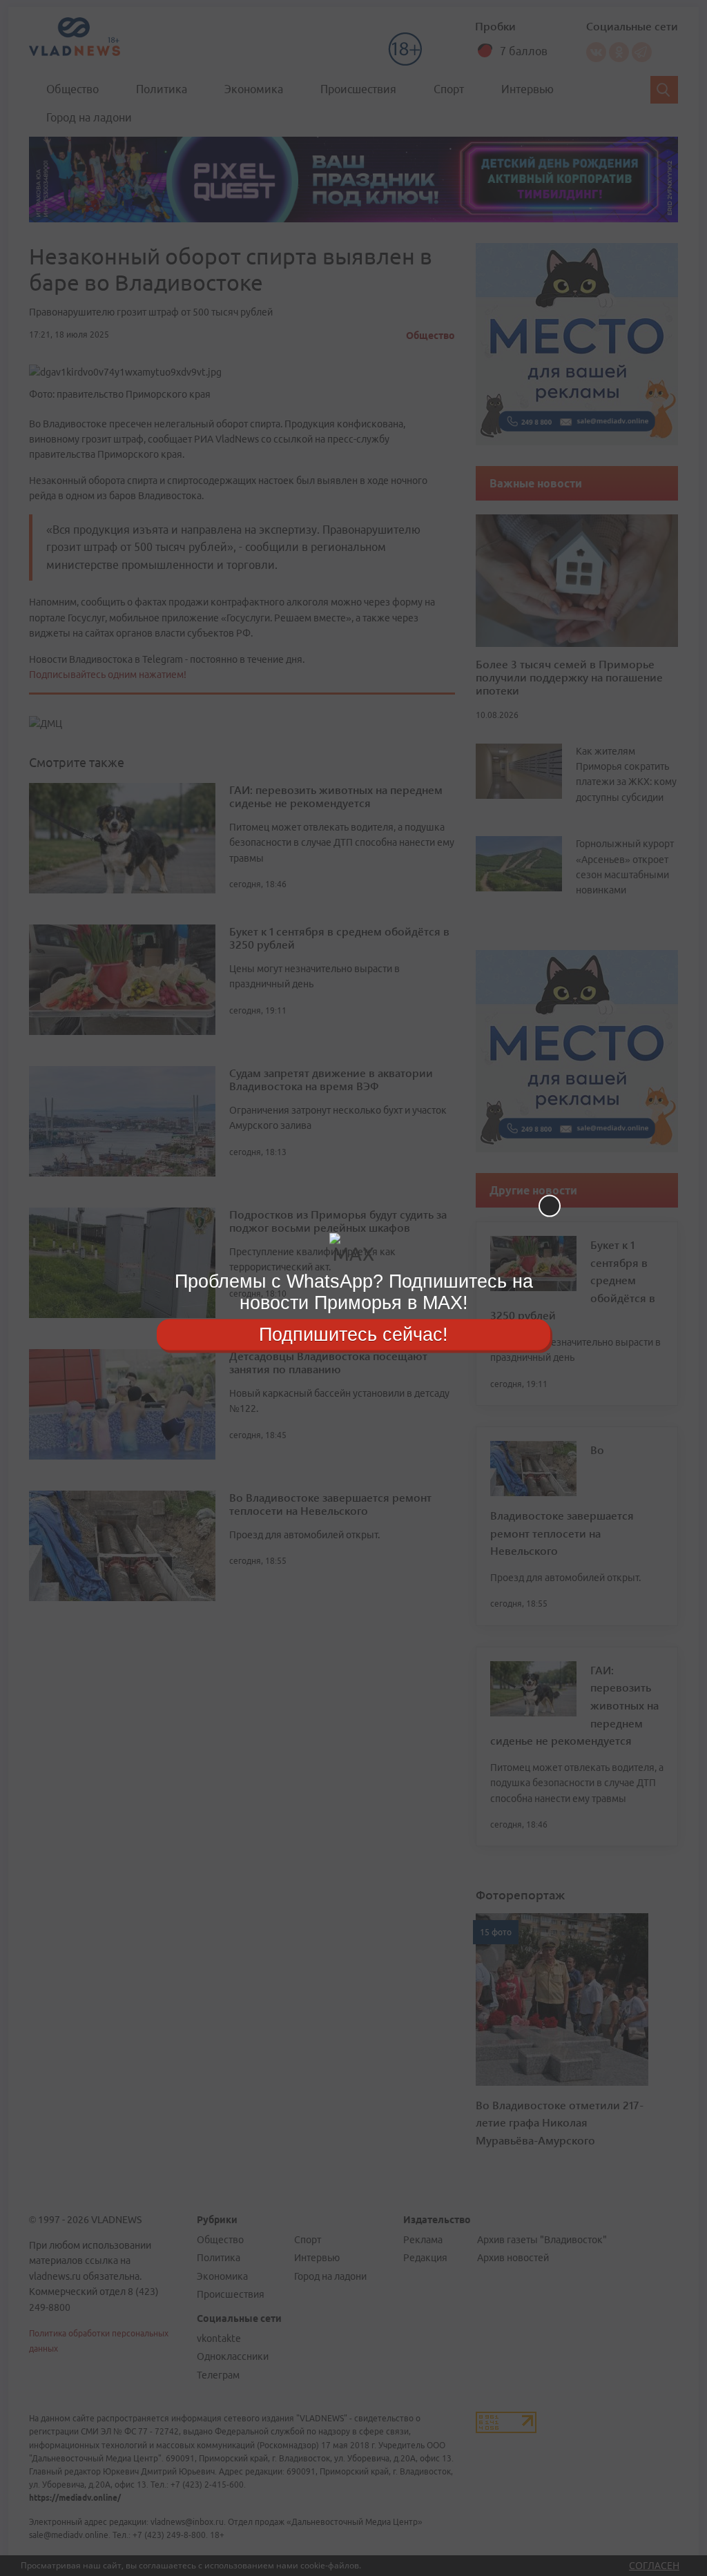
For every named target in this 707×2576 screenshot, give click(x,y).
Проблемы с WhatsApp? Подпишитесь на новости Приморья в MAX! (354, 1292)
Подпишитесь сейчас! (353, 1334)
